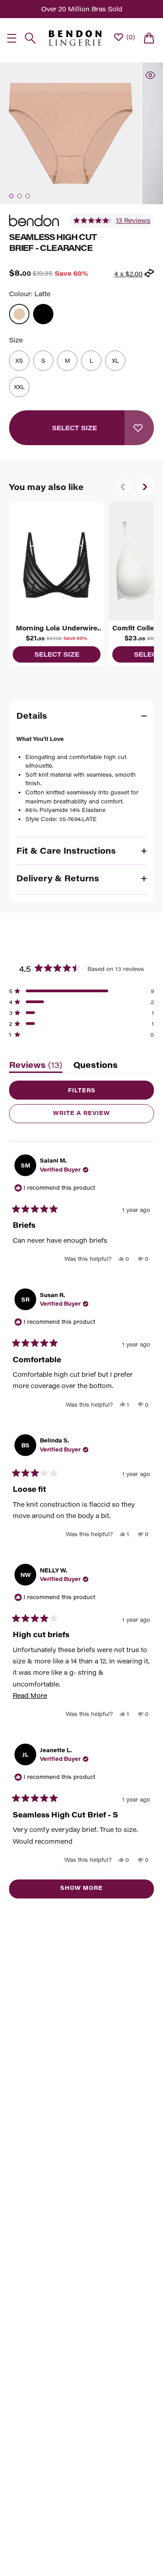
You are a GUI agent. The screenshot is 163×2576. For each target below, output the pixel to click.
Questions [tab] (96, 1067)
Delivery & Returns (58, 878)
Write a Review (97, 1116)
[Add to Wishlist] (139, 428)
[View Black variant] (43, 314)
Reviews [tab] (36, 1067)
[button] (112, 221)
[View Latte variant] (19, 314)
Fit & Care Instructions (66, 851)
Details (32, 716)
